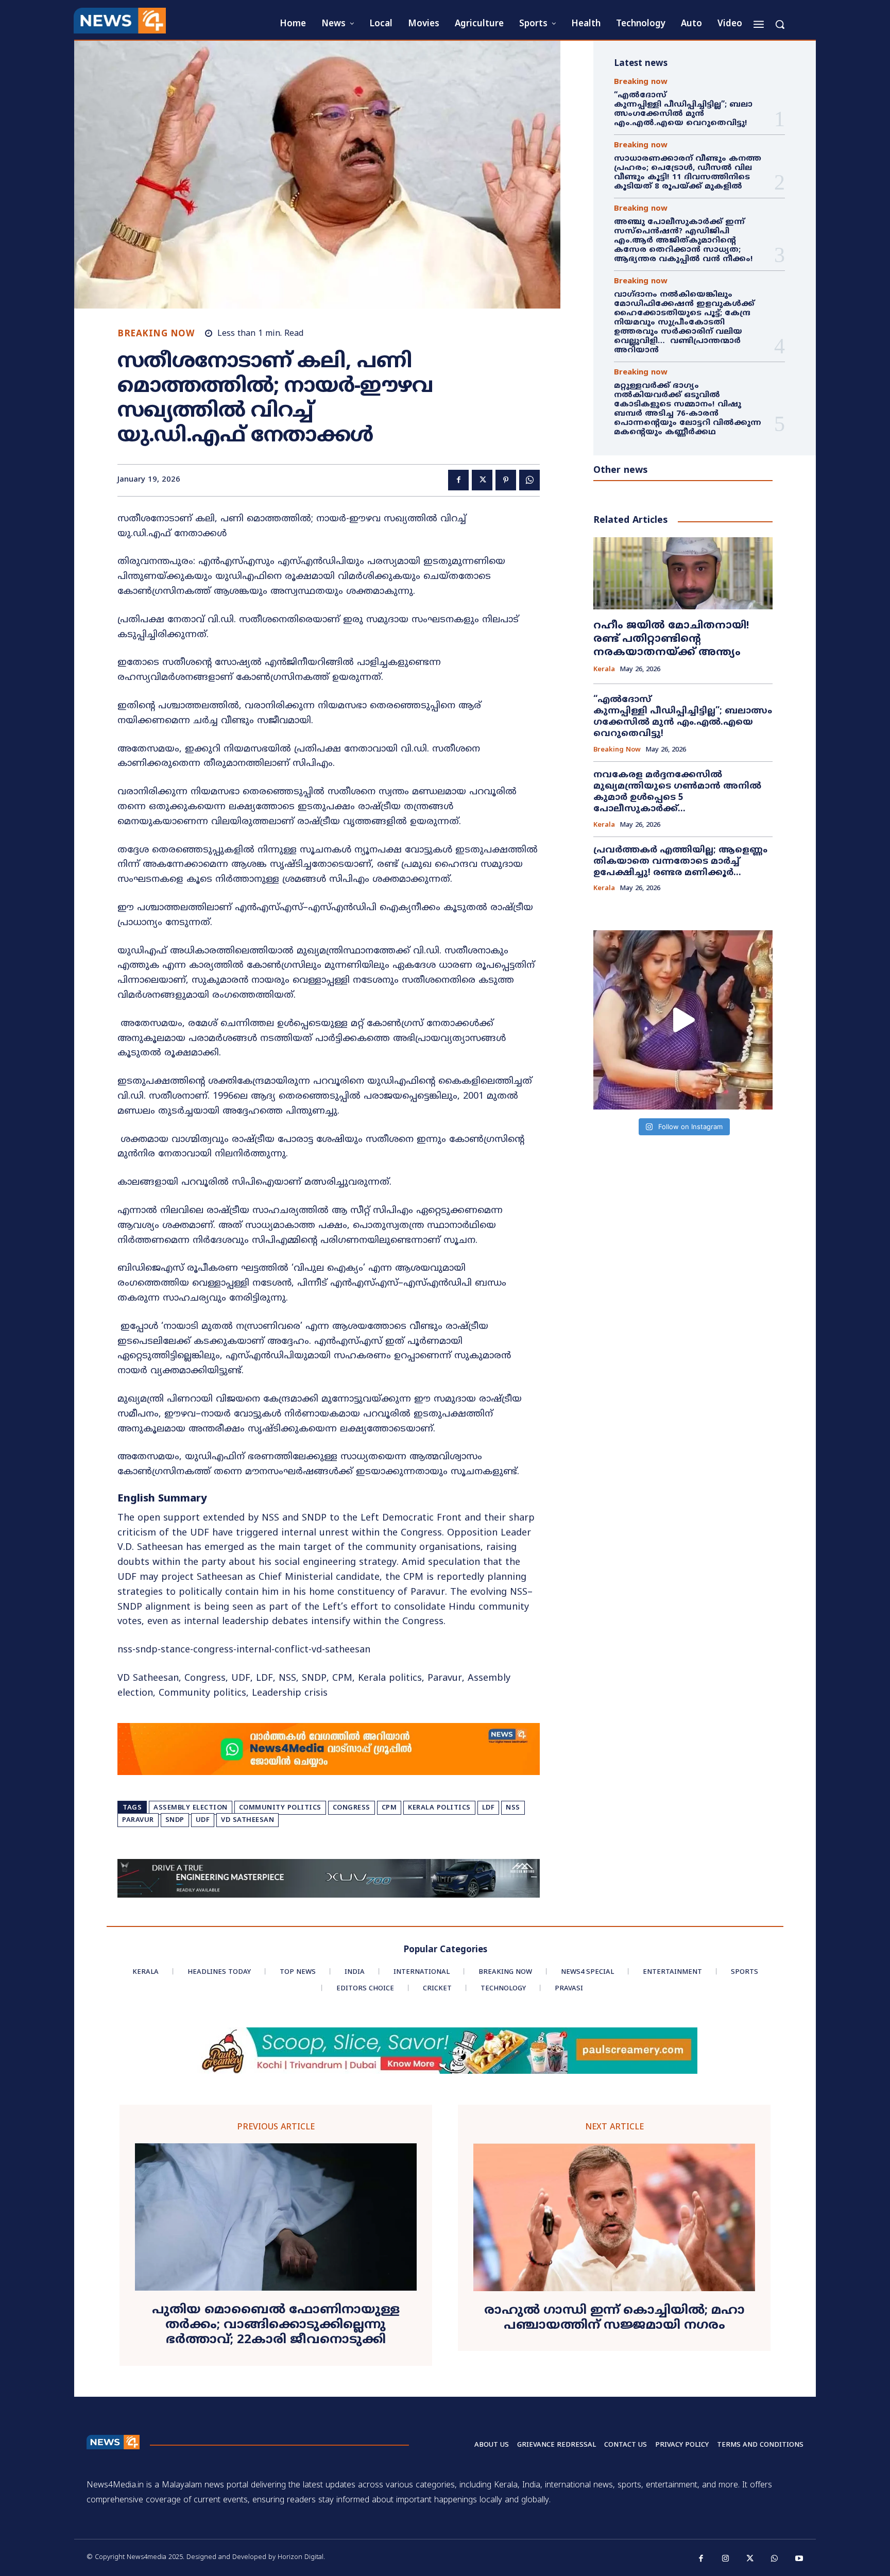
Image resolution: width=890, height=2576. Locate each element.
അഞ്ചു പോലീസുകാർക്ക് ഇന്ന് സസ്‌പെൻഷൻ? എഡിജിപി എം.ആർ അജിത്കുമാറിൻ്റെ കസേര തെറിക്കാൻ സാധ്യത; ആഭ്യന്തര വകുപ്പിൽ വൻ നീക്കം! (683, 241)
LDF (489, 1808)
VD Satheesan (247, 1820)
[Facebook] (458, 480)
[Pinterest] (506, 480)
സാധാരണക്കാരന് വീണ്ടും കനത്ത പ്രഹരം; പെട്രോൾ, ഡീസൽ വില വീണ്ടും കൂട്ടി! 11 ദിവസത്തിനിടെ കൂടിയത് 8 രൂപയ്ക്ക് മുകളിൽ (688, 173)
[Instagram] (726, 2559)
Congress (352, 1808)
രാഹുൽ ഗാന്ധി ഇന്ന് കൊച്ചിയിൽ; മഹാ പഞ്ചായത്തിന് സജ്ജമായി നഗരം (614, 2318)
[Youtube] (799, 2559)
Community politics (280, 1808)
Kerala (604, 670)
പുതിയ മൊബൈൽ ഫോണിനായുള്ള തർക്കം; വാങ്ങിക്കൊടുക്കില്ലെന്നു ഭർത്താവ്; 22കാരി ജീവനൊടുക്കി (276, 2325)
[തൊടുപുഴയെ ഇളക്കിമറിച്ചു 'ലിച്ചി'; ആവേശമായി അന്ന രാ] (683, 1020)
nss (513, 1808)
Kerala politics (439, 1808)
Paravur (138, 1820)
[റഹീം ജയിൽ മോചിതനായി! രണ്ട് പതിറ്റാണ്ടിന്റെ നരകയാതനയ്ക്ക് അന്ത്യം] (683, 573)
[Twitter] (482, 480)
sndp (175, 1820)
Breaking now (156, 335)
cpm (389, 1808)
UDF (203, 1820)
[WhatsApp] (529, 480)
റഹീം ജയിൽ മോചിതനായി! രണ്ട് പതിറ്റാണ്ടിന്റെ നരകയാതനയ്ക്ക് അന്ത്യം (671, 639)
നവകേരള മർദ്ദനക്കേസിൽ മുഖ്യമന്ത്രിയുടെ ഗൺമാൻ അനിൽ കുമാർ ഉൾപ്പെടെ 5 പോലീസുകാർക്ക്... (677, 792)
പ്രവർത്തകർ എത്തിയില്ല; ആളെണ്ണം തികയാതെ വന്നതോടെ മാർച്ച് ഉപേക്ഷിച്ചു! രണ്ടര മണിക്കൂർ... (680, 862)
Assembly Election (191, 1808)
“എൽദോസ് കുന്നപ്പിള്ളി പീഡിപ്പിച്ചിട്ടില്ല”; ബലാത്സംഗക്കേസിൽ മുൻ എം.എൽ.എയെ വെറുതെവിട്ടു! (683, 109)
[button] (780, 24)
